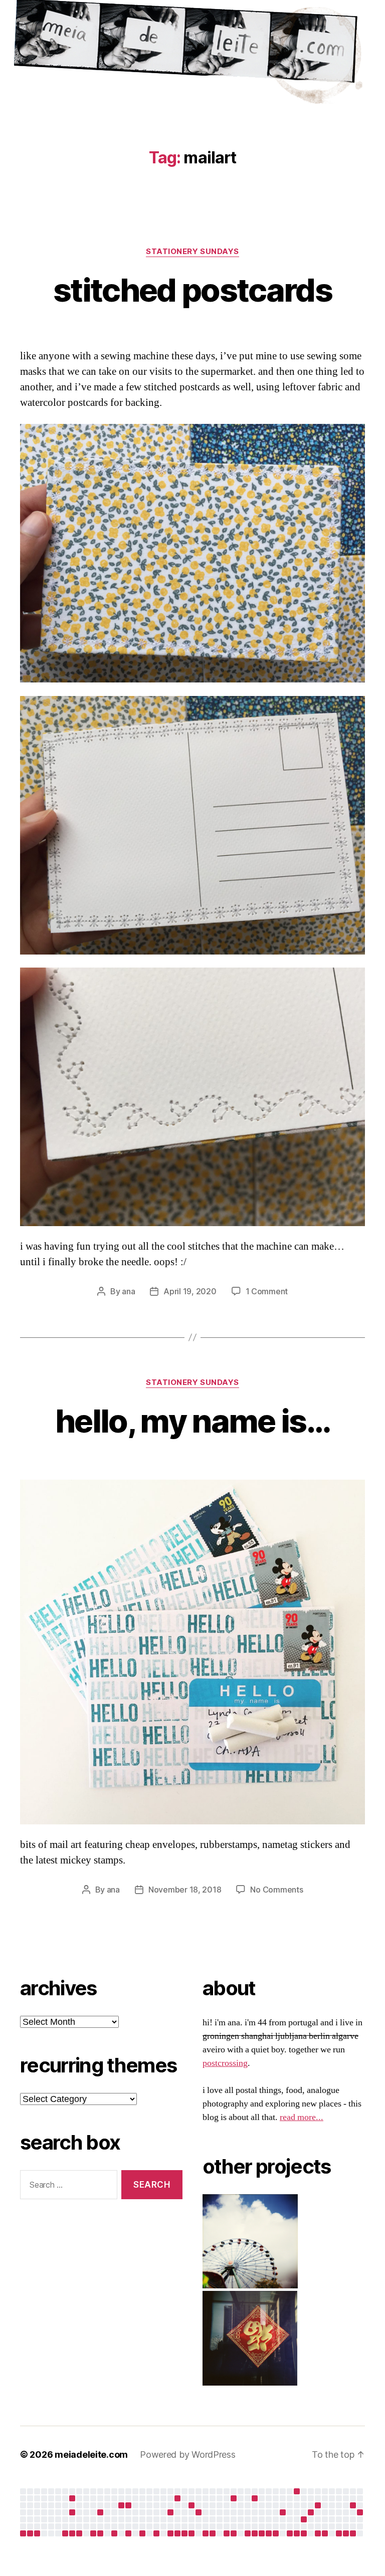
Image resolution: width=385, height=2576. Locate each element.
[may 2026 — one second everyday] (304, 2519)
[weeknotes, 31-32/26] (339, 2533)
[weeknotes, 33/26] (346, 2533)
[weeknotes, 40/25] (30, 2533)
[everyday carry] (318, 2505)
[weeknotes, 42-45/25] (65, 2533)
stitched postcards (192, 290)
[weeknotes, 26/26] (297, 2533)
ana (128, 1291)
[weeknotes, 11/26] (191, 2533)
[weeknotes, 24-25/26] (290, 2533)
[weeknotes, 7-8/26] (170, 2533)
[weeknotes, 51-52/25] (114, 2533)
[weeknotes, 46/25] (72, 2533)
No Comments (276, 1890)
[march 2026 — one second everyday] (234, 2498)
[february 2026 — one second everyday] (191, 2505)
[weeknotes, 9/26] (177, 2533)
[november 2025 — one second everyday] (100, 2512)
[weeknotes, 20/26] (255, 2533)
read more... (302, 2117)
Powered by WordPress (188, 2454)
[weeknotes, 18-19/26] (248, 2533)
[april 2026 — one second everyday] (255, 2498)
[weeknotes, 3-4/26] (142, 2533)
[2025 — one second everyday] (128, 2505)
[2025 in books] (177, 2498)
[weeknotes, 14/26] (213, 2533)
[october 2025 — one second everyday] (72, 2512)
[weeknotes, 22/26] (269, 2533)
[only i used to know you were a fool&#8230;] (360, 2512)
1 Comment (267, 1291)
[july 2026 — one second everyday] (353, 2505)
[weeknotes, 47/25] (79, 2533)
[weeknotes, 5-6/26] (156, 2533)
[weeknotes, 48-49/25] (93, 2533)
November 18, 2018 (185, 1890)
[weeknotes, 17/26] (234, 2533)
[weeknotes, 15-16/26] (227, 2533)
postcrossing (225, 2063)
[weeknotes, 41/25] (37, 2533)
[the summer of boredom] (297, 2491)
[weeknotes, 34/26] (353, 2533)
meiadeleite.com (91, 2454)
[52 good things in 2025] (199, 2512)
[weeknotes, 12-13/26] (206, 2533)
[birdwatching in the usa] (283, 2512)
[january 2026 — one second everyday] (170, 2512)
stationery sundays (192, 252)
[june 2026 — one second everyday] (311, 2512)
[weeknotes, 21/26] (262, 2533)
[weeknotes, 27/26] (304, 2533)
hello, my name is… (192, 1421)
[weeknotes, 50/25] (100, 2533)
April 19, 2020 (190, 1291)
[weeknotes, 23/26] (276, 2533)
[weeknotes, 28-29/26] (318, 2533)
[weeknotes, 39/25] (23, 2533)
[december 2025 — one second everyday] (121, 2505)
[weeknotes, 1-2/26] (128, 2533)
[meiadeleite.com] (192, 54)
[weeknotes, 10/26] (184, 2533)
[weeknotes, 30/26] (325, 2533)
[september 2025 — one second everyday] (72, 2498)
